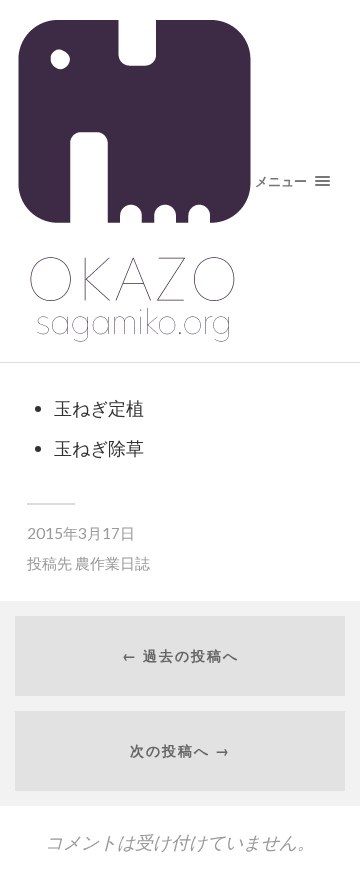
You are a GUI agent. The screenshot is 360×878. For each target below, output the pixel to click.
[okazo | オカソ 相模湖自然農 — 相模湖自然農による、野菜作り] (180, 181)
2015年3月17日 (81, 533)
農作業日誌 (112, 563)
